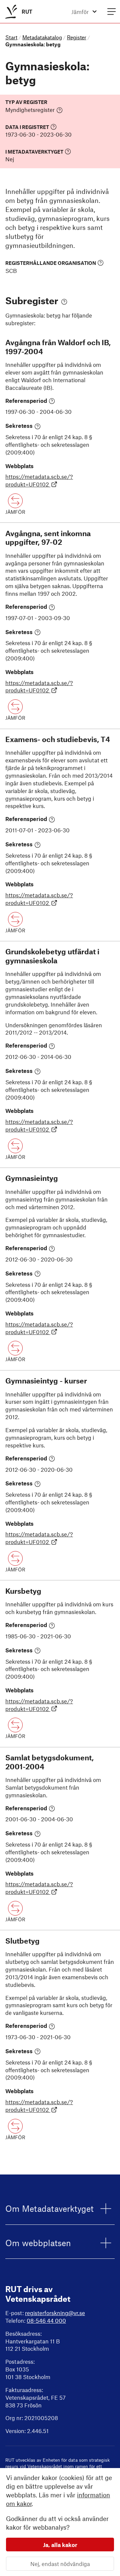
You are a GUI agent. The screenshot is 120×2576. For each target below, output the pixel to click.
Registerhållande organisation (51, 263)
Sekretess (19, 426)
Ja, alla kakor (60, 2545)
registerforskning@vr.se (55, 2313)
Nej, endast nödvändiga (60, 2564)
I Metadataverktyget (34, 151)
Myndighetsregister (30, 110)
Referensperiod (26, 401)
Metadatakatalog (42, 37)
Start (11, 37)
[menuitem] (17, 11)
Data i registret (27, 127)
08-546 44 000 (46, 2320)
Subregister (32, 300)
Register (77, 37)
